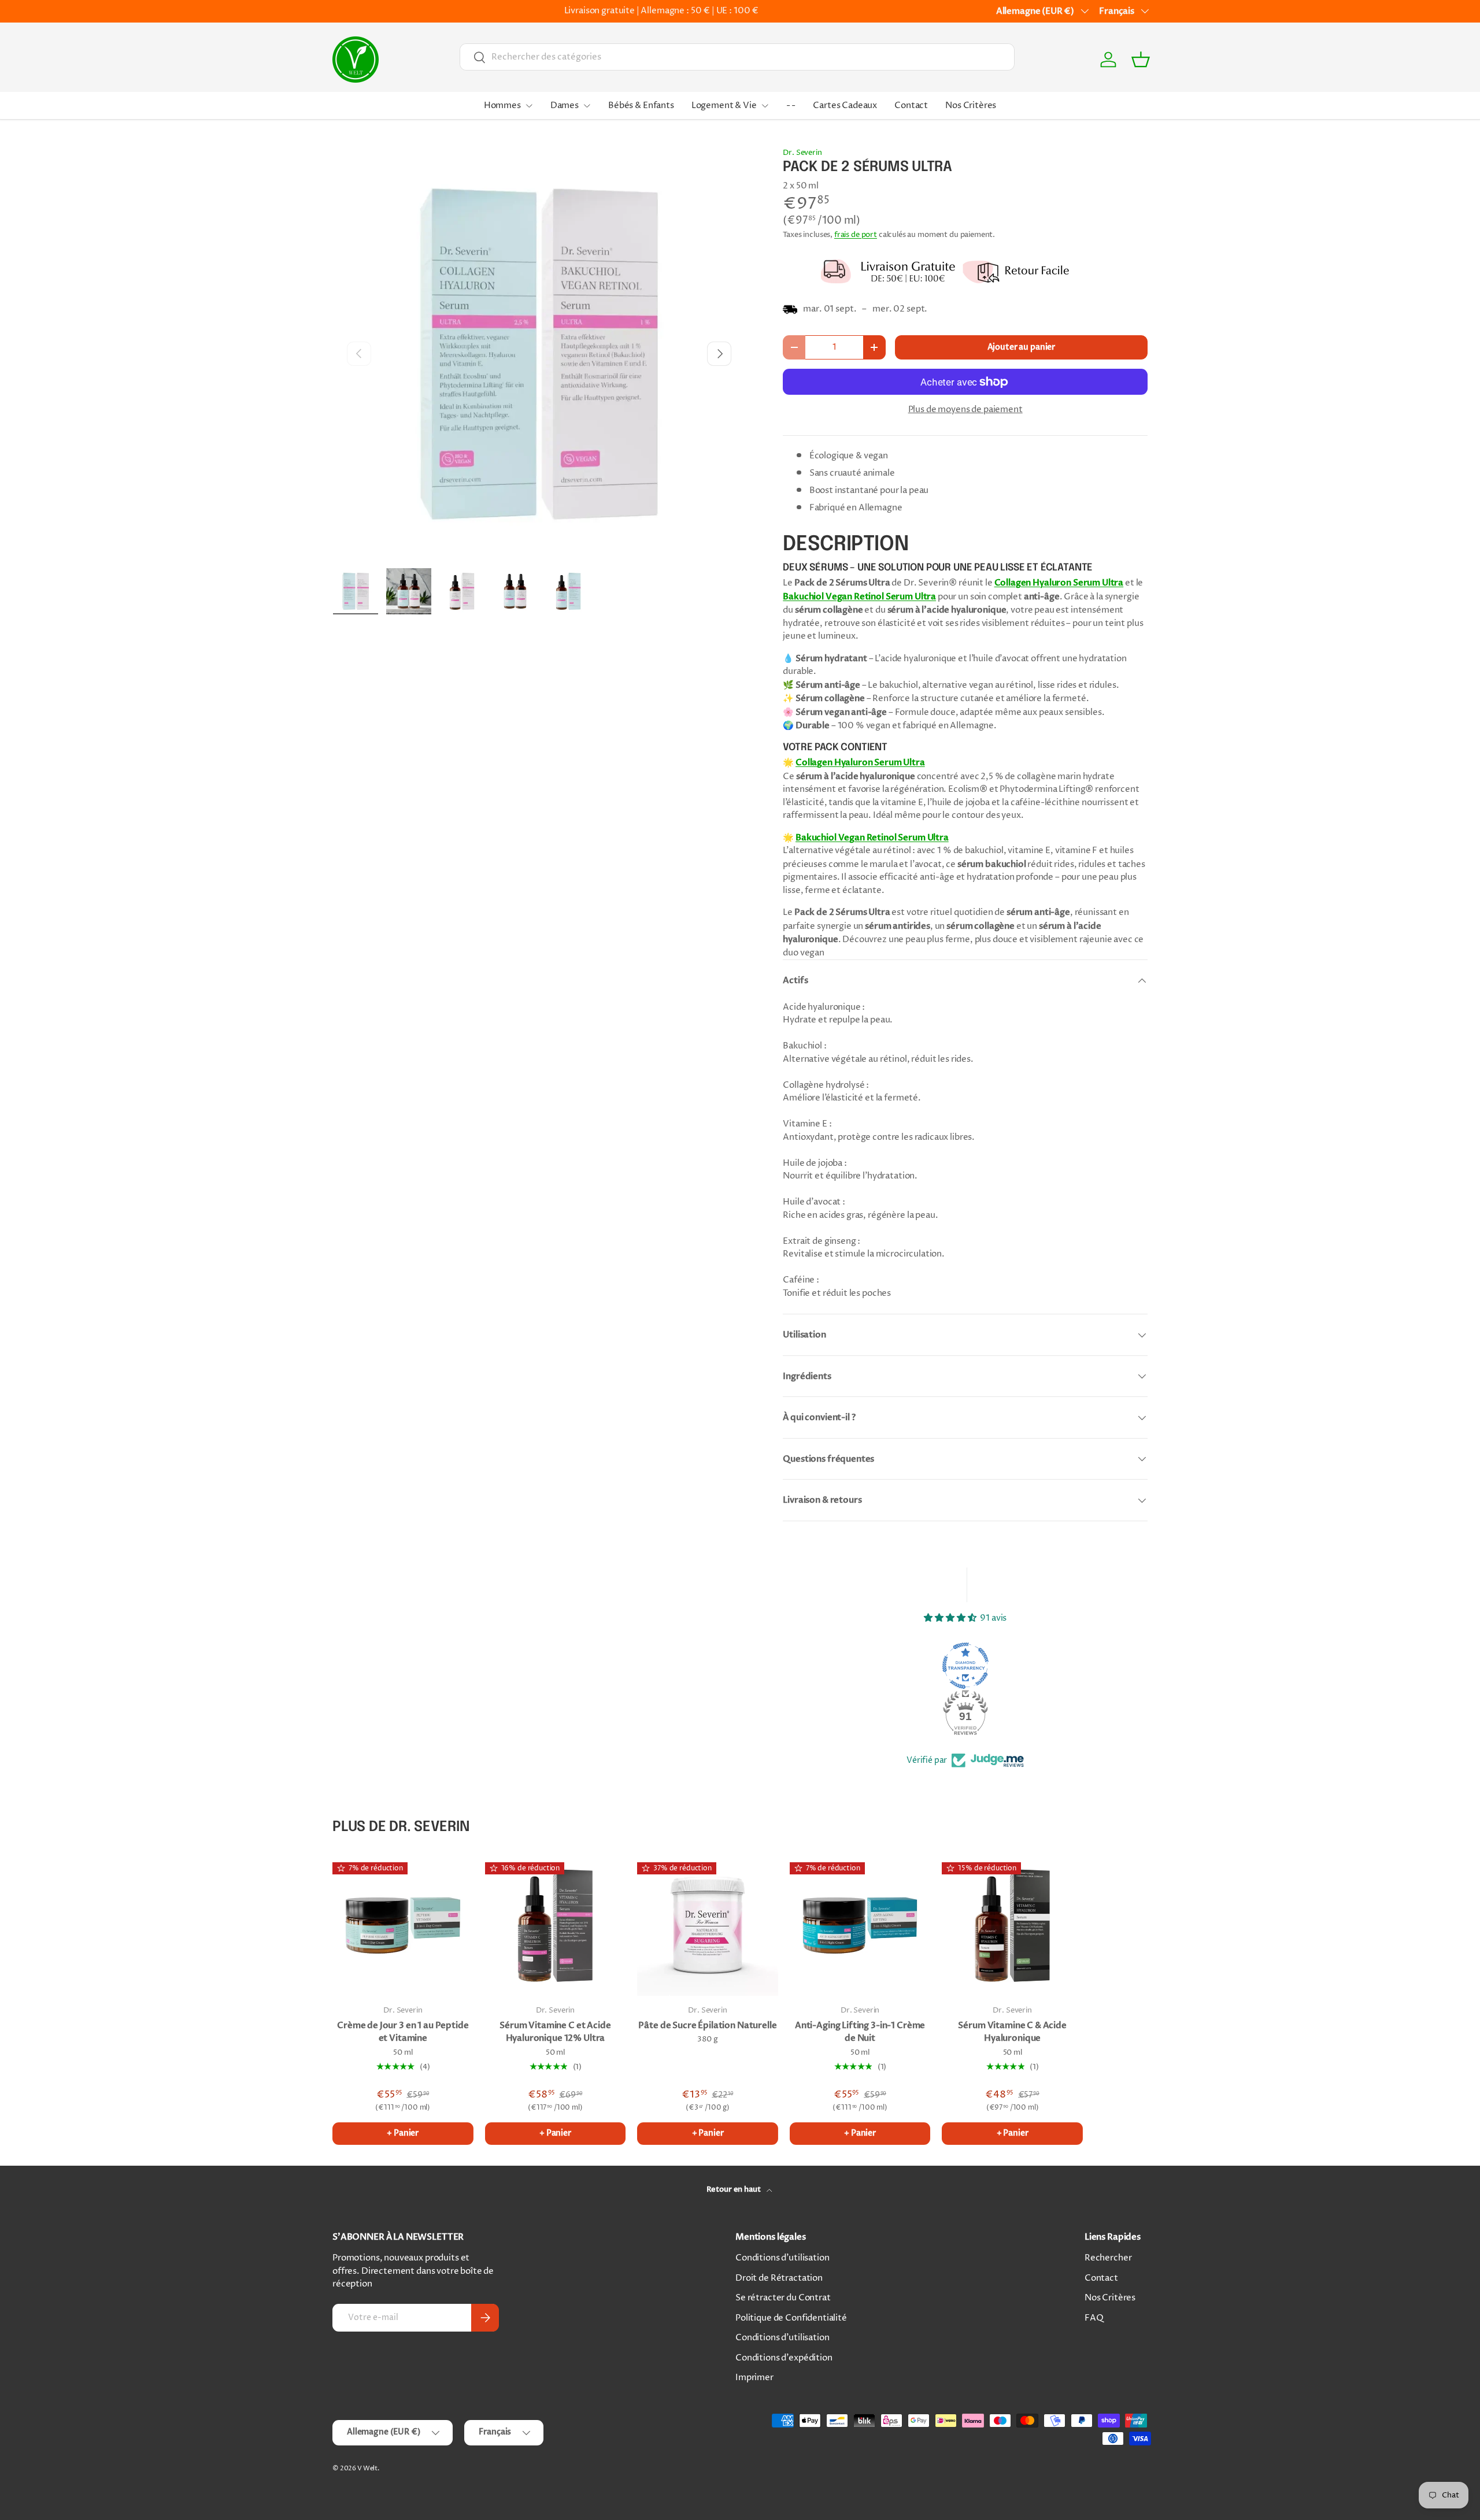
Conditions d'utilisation (782, 2258)
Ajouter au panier (1021, 347)
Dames (565, 105)
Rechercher (1108, 2258)
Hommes (502, 105)
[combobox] (737, 57)
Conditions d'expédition (784, 2358)
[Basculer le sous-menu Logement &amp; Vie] (765, 106)
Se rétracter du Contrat (783, 2298)
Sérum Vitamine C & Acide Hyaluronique (1012, 2032)
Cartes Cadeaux (845, 105)
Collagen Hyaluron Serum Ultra (1059, 583)
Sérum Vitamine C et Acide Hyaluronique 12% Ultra (555, 2032)
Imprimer (754, 2378)
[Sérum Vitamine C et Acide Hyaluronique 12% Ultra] (556, 1926)
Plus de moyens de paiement (965, 409)
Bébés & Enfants (641, 105)
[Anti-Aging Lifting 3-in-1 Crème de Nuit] (860, 1926)
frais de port (856, 235)
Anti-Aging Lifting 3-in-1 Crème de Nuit (860, 2032)
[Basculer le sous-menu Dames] (587, 106)
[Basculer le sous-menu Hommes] (529, 106)
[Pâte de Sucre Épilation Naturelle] (708, 1926)
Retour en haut (735, 2189)
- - (791, 105)
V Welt (367, 2468)
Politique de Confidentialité (791, 2318)
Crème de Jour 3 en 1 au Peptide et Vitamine (403, 2032)
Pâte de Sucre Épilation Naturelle (707, 2025)
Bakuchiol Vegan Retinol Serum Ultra (859, 596)
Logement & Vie (724, 105)
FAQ (1094, 2318)
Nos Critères (971, 105)
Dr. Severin (802, 153)
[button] (1141, 60)
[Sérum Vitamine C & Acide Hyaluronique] (1012, 1926)
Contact (911, 105)
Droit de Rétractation (779, 2278)
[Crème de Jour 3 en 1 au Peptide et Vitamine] (403, 1926)
